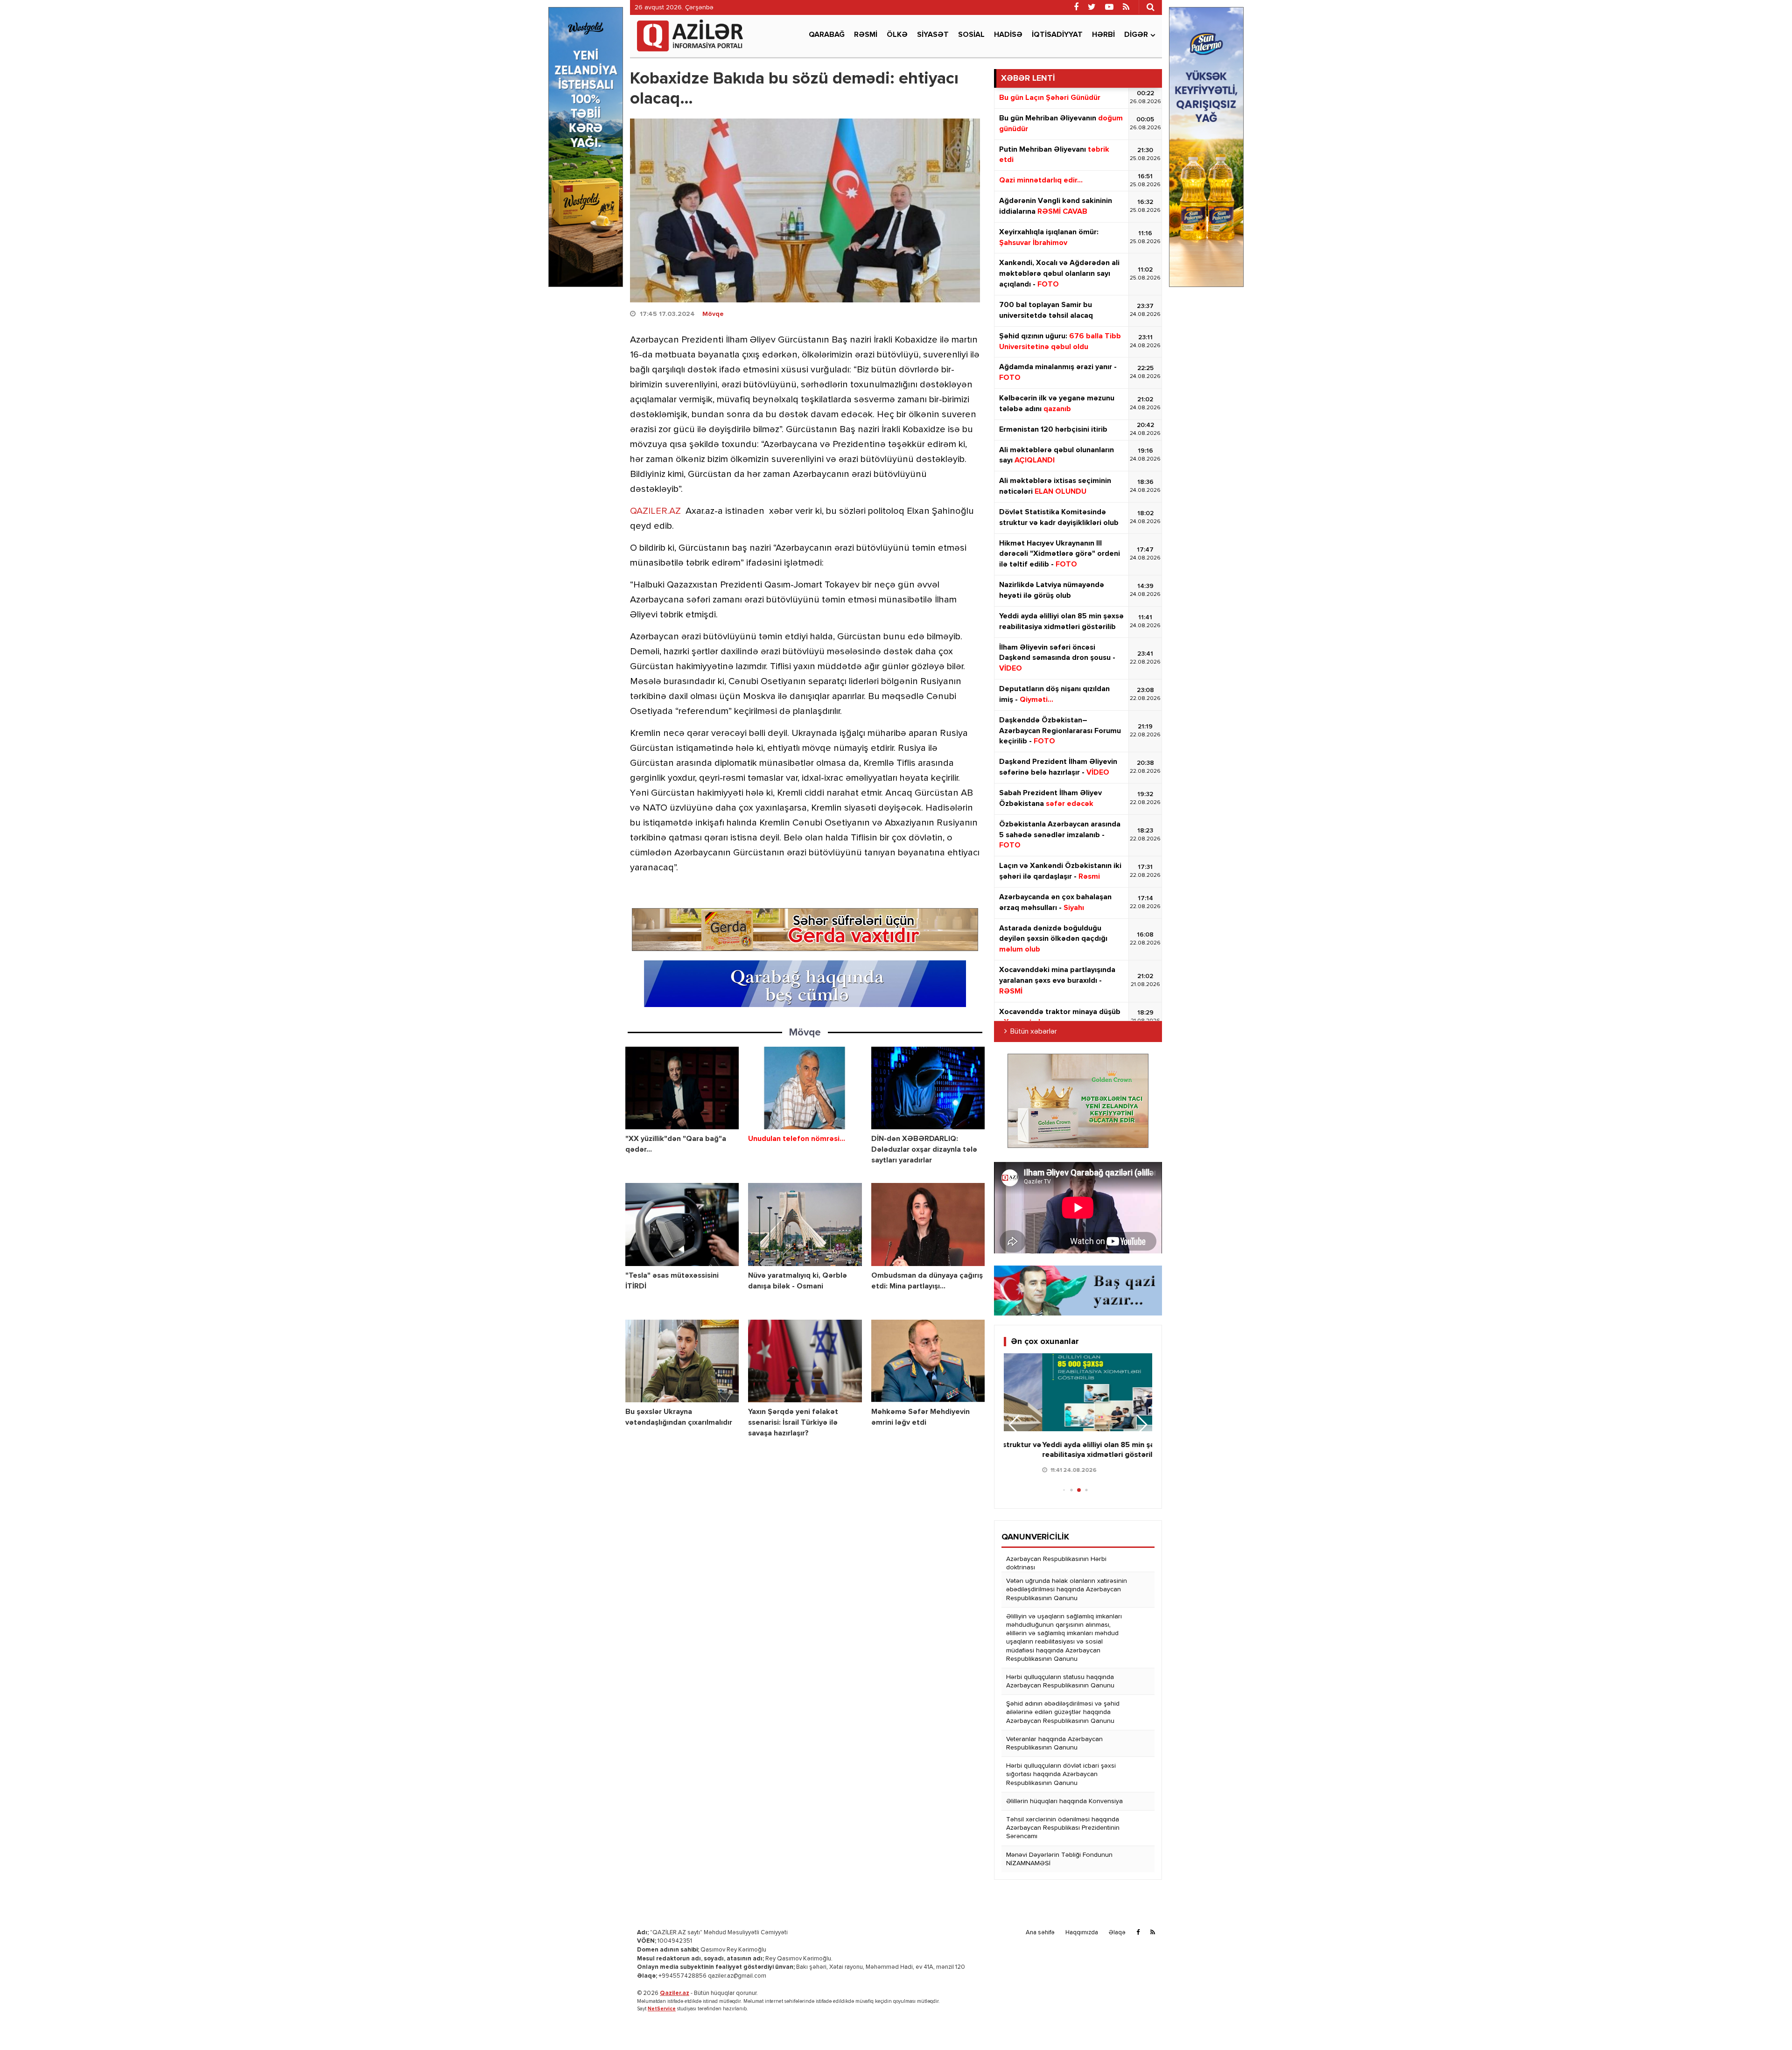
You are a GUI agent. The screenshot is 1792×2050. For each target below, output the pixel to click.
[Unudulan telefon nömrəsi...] (805, 1088)
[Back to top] (1766, 2024)
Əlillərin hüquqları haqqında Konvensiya (1064, 1801)
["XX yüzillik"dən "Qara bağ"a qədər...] (682, 1088)
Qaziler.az (675, 1993)
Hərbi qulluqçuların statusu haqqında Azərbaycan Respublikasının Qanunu (1060, 1681)
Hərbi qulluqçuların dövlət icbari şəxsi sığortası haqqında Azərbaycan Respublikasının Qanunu (1061, 1774)
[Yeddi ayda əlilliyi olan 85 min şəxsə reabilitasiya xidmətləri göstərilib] (1078, 1392)
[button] (1141, 1425)
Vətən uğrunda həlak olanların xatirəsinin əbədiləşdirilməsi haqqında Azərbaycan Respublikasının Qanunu (1067, 1589)
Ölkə (897, 35)
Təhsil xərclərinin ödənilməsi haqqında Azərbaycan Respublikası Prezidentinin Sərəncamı (1063, 1828)
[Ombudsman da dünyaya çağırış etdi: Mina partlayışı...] (928, 1224)
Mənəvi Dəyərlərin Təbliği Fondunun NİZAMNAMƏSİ (1059, 1859)
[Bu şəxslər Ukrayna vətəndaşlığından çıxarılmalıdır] (682, 1361)
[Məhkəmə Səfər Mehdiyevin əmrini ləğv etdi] (928, 1361)
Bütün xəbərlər (1034, 1032)
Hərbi (1103, 35)
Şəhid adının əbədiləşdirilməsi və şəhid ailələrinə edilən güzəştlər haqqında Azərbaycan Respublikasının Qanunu (1063, 1712)
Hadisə (1008, 35)
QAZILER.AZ (655, 511)
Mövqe (713, 314)
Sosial (971, 35)
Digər (1136, 35)
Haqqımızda (1082, 1933)
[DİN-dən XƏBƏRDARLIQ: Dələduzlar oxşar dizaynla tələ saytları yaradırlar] (928, 1088)
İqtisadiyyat (1057, 35)
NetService (662, 2009)
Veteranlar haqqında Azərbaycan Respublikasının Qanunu (1054, 1743)
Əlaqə (1117, 1933)
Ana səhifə (1040, 1933)
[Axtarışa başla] (1150, 7)
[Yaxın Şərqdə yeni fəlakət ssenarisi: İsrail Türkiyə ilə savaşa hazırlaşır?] (805, 1361)
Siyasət (933, 35)
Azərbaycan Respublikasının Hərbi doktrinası (1056, 1563)
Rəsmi (866, 35)
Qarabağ (827, 35)
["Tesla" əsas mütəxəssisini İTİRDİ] (682, 1224)
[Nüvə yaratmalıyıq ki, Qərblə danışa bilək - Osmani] (805, 1224)
